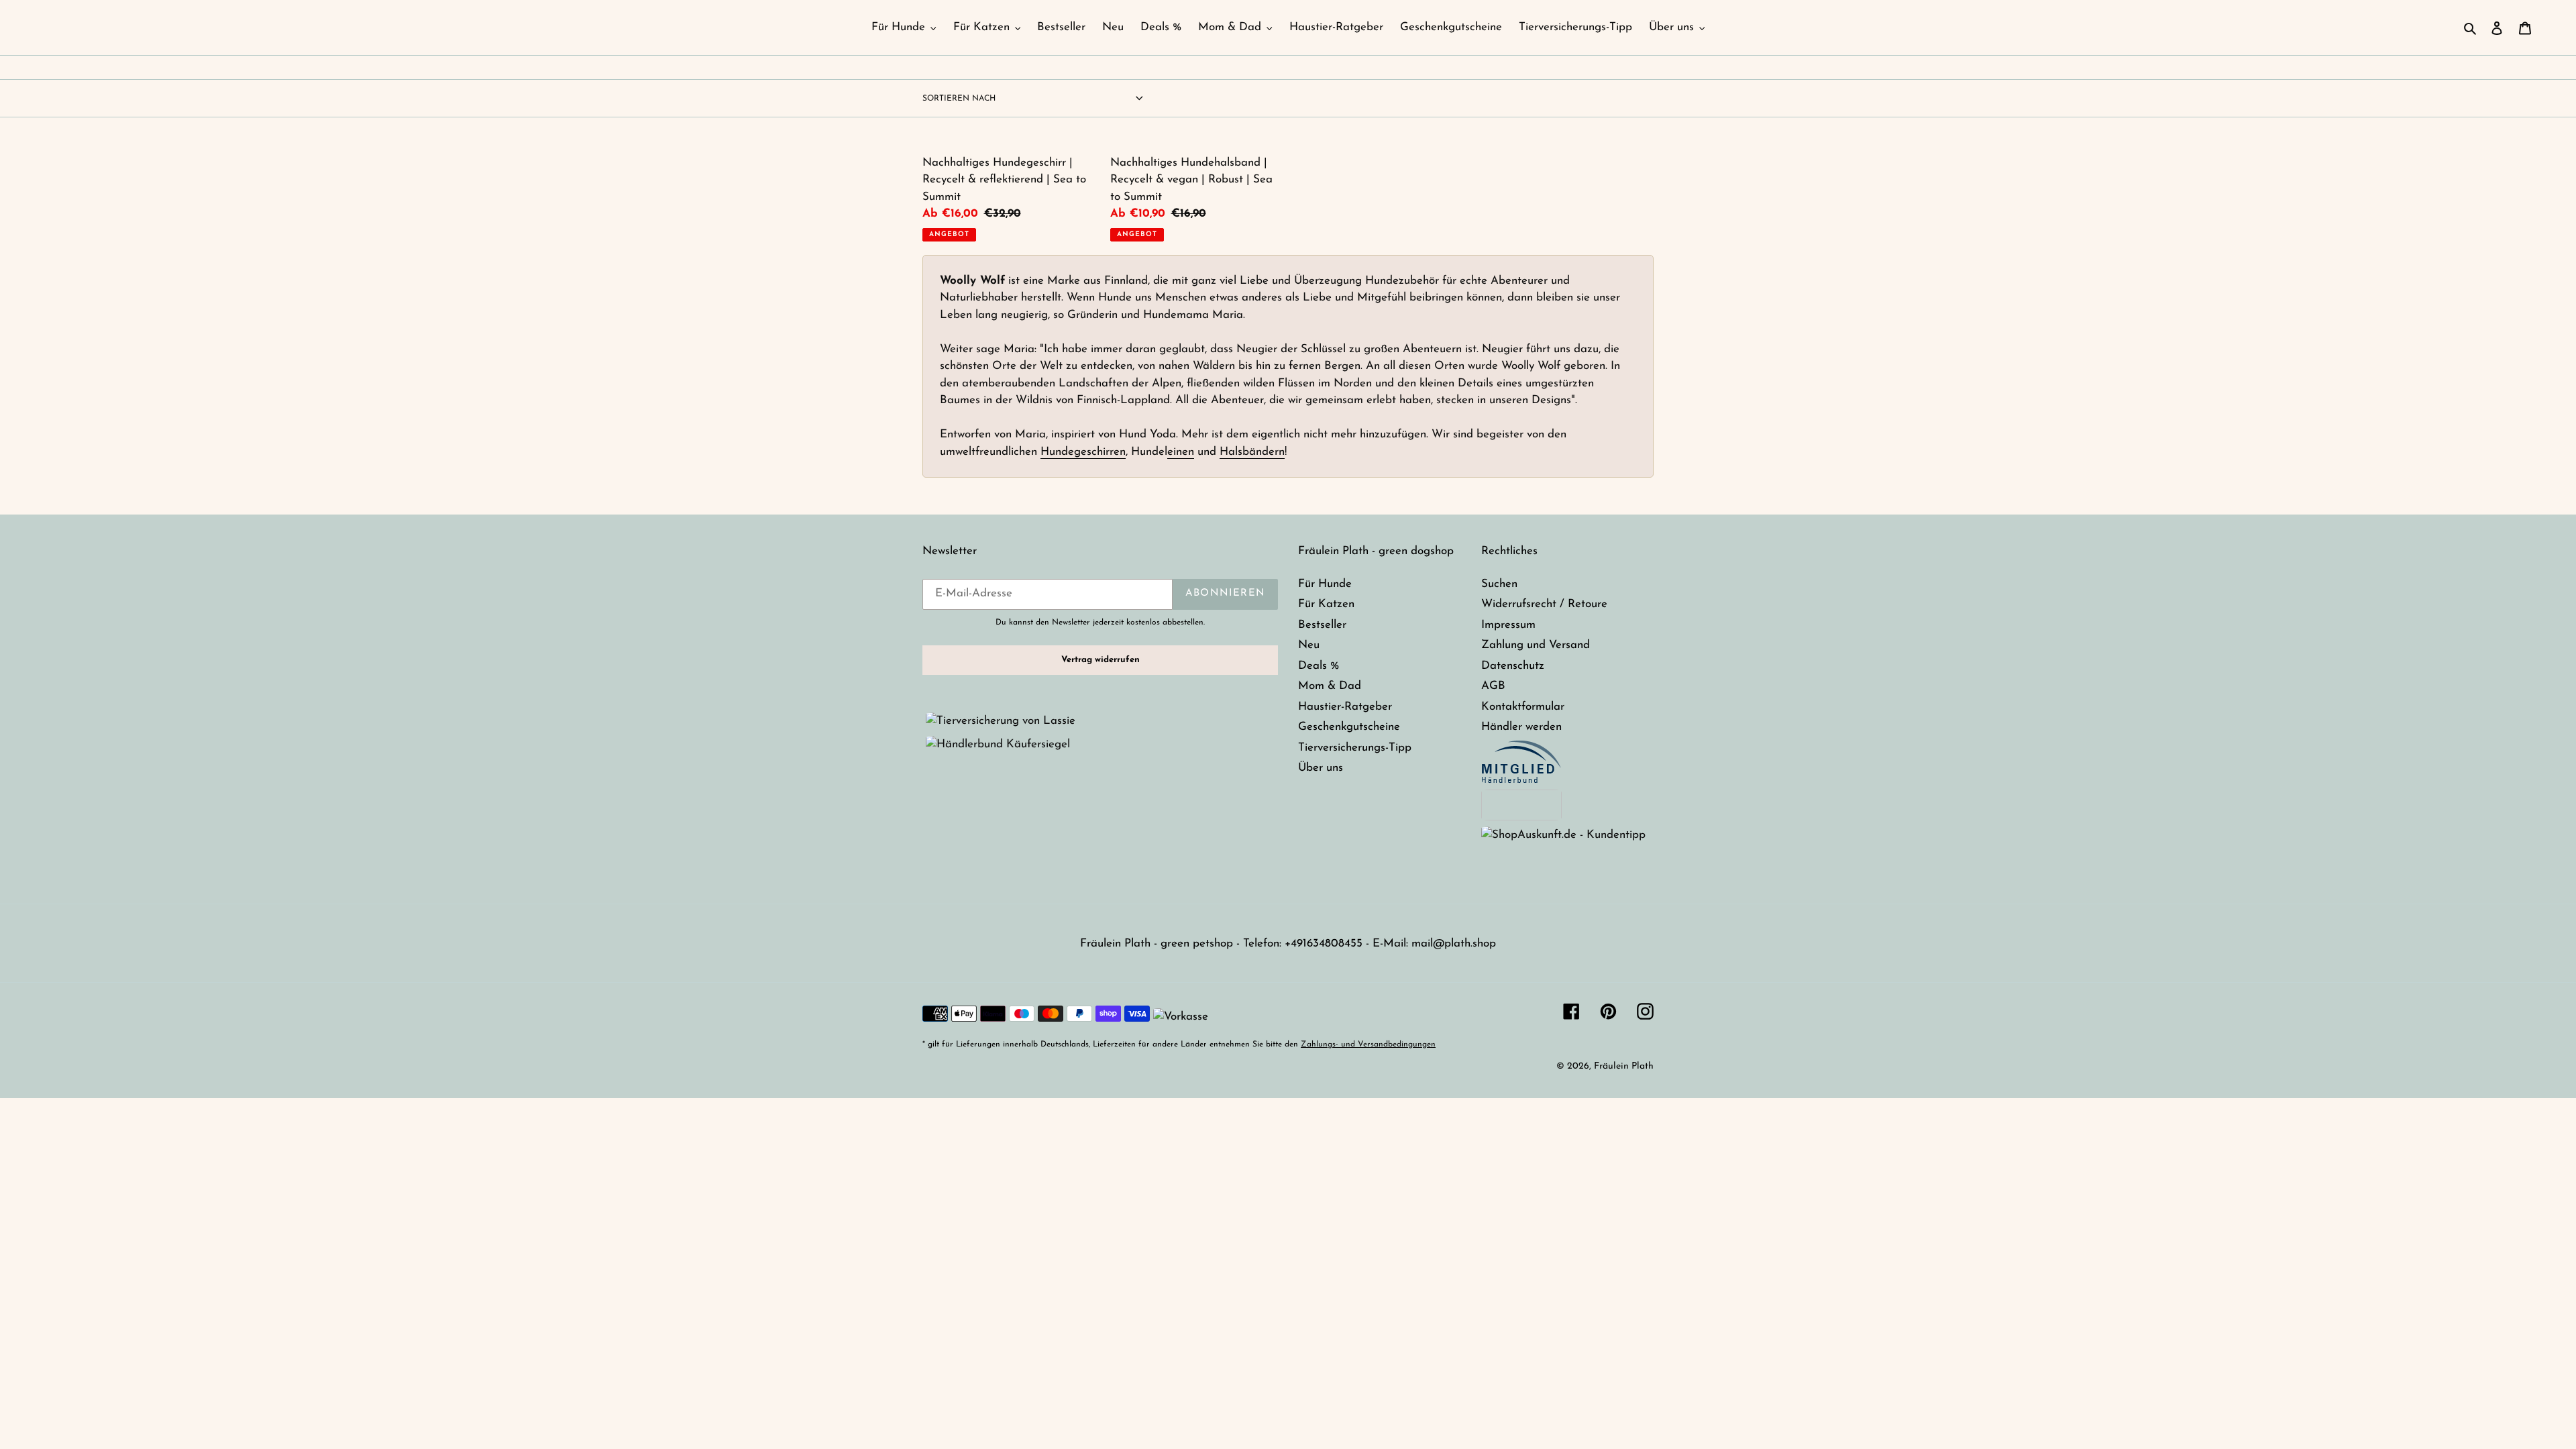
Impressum (1508, 625)
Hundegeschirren (1083, 452)
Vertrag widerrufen (1101, 660)
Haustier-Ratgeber (1345, 707)
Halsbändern (1252, 452)
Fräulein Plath (1624, 1066)
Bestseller (1322, 625)
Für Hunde (1325, 584)
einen (1181, 452)
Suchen (1499, 584)
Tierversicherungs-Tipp (1355, 748)
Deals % (1319, 666)
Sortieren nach (959, 99)
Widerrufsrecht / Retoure (1544, 604)
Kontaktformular (1523, 707)
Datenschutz (1513, 666)
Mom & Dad (1330, 686)
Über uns (1321, 768)
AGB (1493, 686)
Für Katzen (1326, 604)
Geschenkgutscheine (1349, 727)
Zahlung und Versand (1536, 645)
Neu (1309, 645)
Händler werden (1521, 727)
